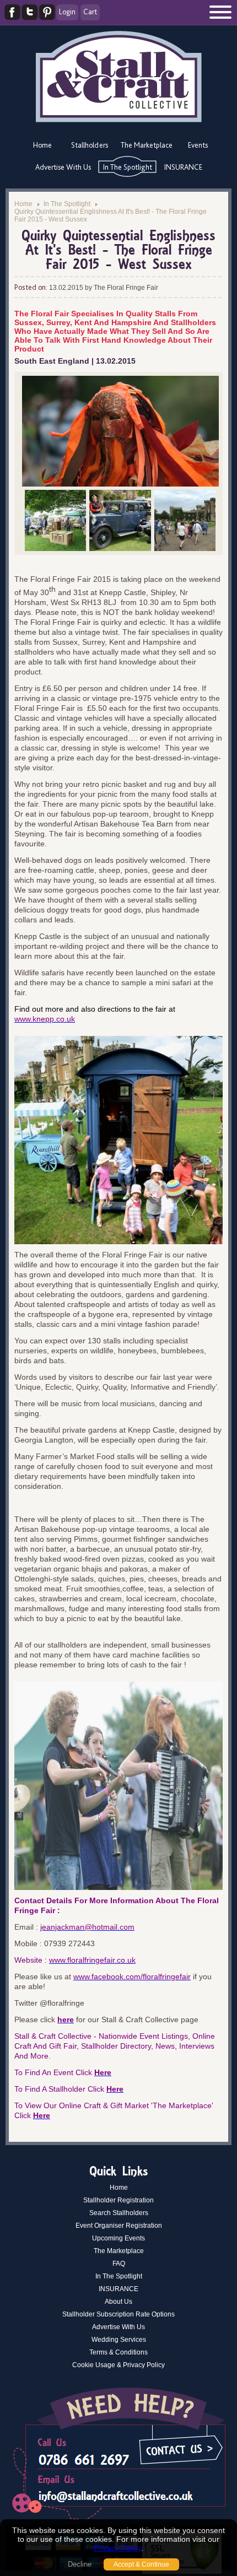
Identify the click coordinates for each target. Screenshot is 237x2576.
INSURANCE (183, 167)
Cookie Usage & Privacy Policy (118, 2365)
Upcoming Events (118, 2238)
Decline (80, 2564)
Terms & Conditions (118, 2352)
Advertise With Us (63, 167)
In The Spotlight (128, 167)
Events (198, 145)
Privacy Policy (117, 2548)
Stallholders (90, 145)
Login (67, 12)
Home (42, 145)
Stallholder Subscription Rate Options (118, 2314)
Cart (90, 12)
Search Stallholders (119, 2213)
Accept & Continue (141, 2564)
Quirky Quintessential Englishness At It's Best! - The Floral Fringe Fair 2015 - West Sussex (111, 215)
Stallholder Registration (118, 2200)
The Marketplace (147, 145)
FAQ (119, 2264)
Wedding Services (119, 2340)
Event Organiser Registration (119, 2226)
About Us (118, 2302)
